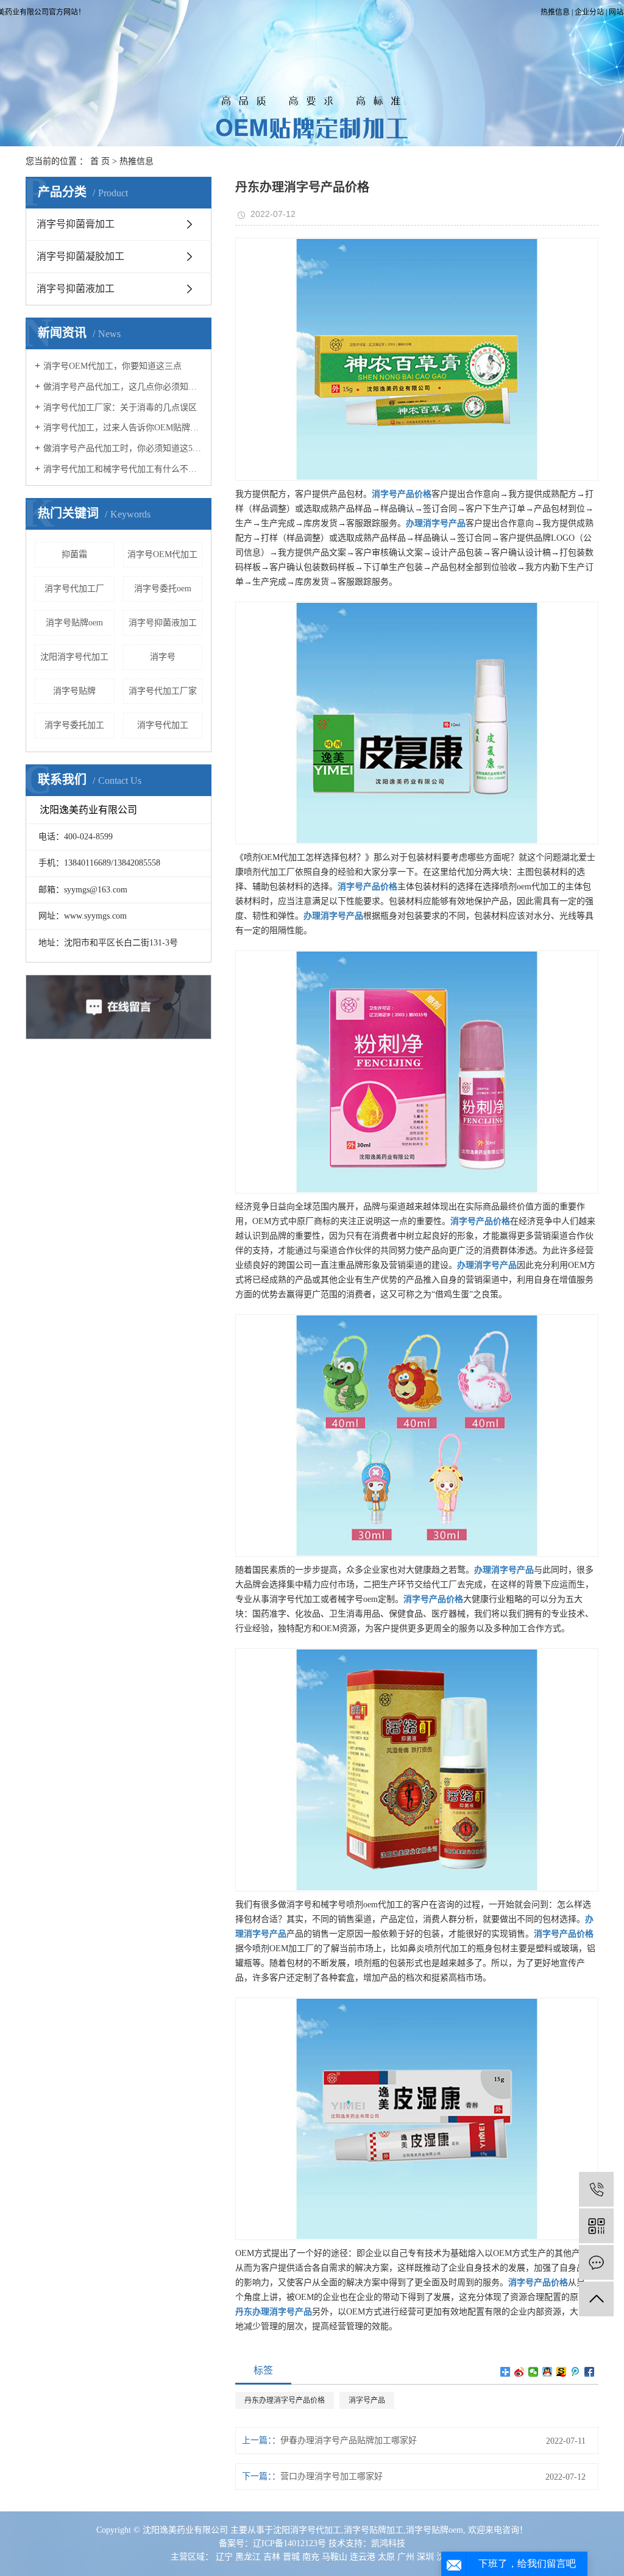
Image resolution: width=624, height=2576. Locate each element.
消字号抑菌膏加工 (76, 224)
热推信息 (555, 12)
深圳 (425, 2557)
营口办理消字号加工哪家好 (331, 2476)
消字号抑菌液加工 (76, 289)
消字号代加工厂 (74, 589)
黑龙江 (248, 2557)
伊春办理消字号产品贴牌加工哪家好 (349, 2440)
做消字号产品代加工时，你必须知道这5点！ (123, 448)
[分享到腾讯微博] (576, 2372)
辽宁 (224, 2557)
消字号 (163, 657)
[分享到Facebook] (590, 2372)
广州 (406, 2557)
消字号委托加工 (74, 725)
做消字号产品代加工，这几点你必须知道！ (123, 387)
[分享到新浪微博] (519, 2372)
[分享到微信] (534, 2372)
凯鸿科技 (388, 2543)
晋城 (291, 2557)
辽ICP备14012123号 (289, 2543)
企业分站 (589, 12)
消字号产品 (367, 2400)
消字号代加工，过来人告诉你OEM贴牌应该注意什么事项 (123, 428)
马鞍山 (335, 2557)
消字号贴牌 (74, 691)
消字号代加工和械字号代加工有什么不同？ (123, 469)
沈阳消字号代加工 (74, 657)
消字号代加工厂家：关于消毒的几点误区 (120, 407)
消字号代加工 (163, 725)
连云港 (363, 2557)
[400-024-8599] (596, 2189)
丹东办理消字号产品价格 (285, 2400)
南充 (311, 2557)
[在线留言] (596, 2262)
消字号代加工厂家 (163, 691)
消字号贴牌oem (74, 623)
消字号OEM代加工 (162, 554)
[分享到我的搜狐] (562, 2372)
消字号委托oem (163, 589)
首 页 (100, 161)
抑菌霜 (74, 554)
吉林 (272, 2557)
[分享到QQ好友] (548, 2372)
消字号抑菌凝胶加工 (80, 256)
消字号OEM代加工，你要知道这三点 (112, 366)
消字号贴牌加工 (374, 2530)
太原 (386, 2557)
